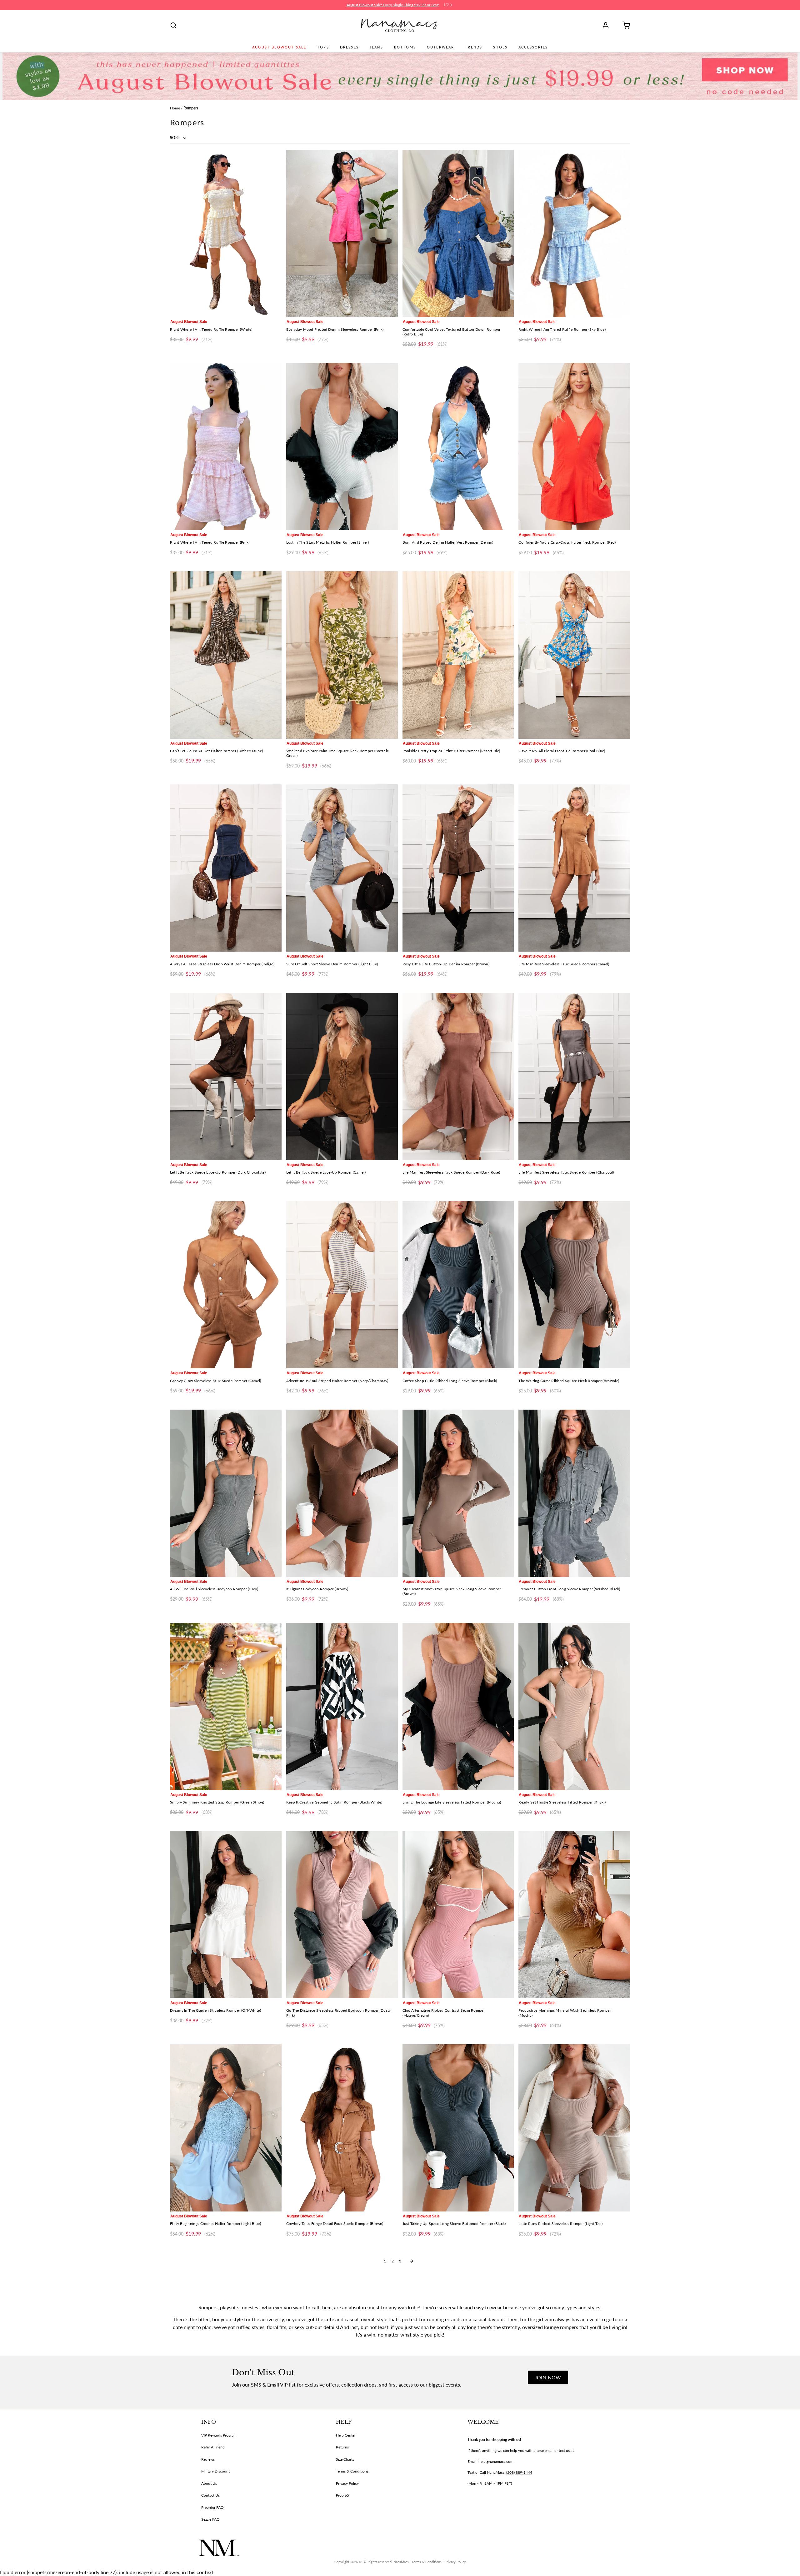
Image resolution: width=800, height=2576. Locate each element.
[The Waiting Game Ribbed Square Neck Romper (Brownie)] (574, 1285)
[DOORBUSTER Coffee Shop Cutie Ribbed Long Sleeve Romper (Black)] (458, 1285)
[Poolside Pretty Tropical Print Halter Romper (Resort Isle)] (458, 655)
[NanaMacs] (400, 25)
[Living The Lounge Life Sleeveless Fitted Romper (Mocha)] (458, 1706)
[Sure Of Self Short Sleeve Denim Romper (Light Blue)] (342, 868)
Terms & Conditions (352, 2471)
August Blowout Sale (279, 47)
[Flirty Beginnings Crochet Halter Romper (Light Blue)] (226, 2128)
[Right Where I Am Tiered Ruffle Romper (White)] (226, 233)
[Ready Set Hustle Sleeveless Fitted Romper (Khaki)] (574, 1706)
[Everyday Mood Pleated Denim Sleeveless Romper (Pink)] (342, 233)
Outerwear (440, 47)
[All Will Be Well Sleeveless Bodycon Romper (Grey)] (226, 1493)
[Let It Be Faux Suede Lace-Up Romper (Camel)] (342, 1077)
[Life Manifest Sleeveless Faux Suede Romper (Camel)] (574, 868)
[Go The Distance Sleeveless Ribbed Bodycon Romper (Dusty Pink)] (342, 1915)
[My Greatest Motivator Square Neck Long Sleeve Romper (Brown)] (458, 1493)
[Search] (173, 25)
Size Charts (345, 2459)
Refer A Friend (213, 2447)
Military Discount (215, 2471)
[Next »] (412, 2261)
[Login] (608, 25)
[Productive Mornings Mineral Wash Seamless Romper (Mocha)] (574, 1915)
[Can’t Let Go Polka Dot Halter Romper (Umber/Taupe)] (226, 655)
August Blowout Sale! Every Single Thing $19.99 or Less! (393, 5)
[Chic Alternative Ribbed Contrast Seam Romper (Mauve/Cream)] (458, 1915)
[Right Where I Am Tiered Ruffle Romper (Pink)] (226, 447)
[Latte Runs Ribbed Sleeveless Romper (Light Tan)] (574, 2128)
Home (175, 108)
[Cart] (624, 25)
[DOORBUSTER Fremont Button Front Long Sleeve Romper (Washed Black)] (574, 1493)
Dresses (349, 47)
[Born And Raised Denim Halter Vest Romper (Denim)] (458, 447)
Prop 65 (342, 2495)
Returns (342, 2447)
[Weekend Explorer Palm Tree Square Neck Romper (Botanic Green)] (342, 655)
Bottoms (405, 47)
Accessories (533, 47)
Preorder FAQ (212, 2507)
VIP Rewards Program (219, 2435)
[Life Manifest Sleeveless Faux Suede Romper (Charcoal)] (574, 1077)
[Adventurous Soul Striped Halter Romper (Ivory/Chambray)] (342, 1285)
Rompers (191, 108)
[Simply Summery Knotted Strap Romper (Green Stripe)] (226, 1706)
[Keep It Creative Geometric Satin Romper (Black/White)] (342, 1706)
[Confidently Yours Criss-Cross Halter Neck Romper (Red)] (574, 447)
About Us (209, 2483)
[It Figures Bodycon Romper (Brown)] (342, 1493)
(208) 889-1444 (519, 2472)
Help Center (346, 2435)
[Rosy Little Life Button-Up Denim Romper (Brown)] (458, 868)
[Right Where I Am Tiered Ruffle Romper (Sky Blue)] (574, 233)
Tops (323, 47)
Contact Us (210, 2495)
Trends (474, 47)
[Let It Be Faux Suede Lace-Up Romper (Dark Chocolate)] (226, 1077)
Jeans (376, 47)
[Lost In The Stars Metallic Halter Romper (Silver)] (342, 447)
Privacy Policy (347, 2483)
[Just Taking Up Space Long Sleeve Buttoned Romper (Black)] (458, 2128)
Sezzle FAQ (210, 2519)
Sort (175, 138)
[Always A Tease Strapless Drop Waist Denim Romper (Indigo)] (226, 868)
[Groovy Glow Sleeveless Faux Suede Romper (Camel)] (226, 1285)
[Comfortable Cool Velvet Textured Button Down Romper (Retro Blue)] (458, 233)
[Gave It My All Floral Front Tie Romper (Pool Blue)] (574, 655)
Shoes (500, 47)
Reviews (208, 2459)
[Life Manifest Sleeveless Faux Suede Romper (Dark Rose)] (458, 1077)
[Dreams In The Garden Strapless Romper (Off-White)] (226, 1915)
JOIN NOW (548, 2377)
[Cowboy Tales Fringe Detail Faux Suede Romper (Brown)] (342, 2128)
